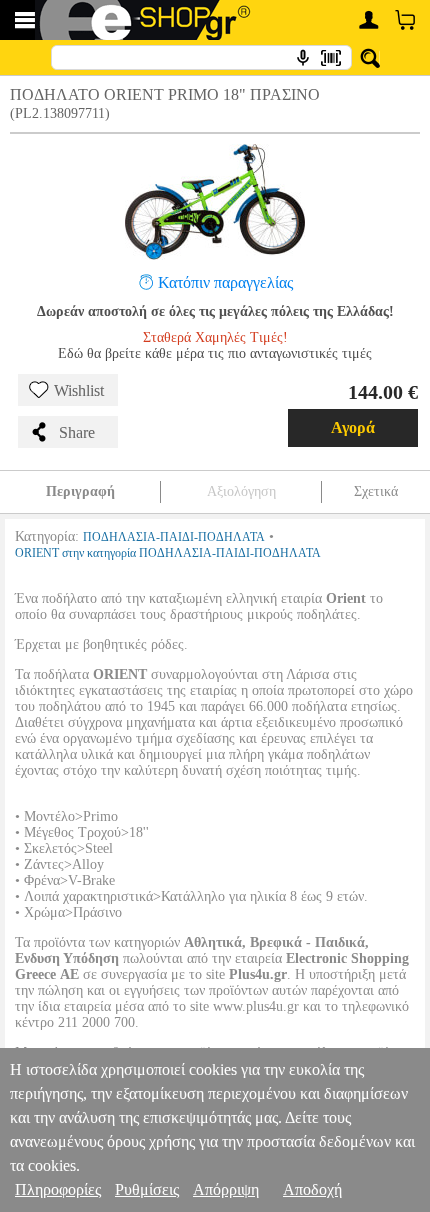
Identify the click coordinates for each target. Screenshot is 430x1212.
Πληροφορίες (58, 1189)
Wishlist (79, 390)
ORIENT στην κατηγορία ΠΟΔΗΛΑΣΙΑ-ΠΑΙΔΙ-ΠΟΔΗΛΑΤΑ (168, 553)
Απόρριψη (226, 1189)
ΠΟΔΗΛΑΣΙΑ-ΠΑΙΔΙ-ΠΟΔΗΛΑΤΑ (174, 537)
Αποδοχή (312, 1189)
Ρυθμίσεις (147, 1189)
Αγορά (353, 427)
